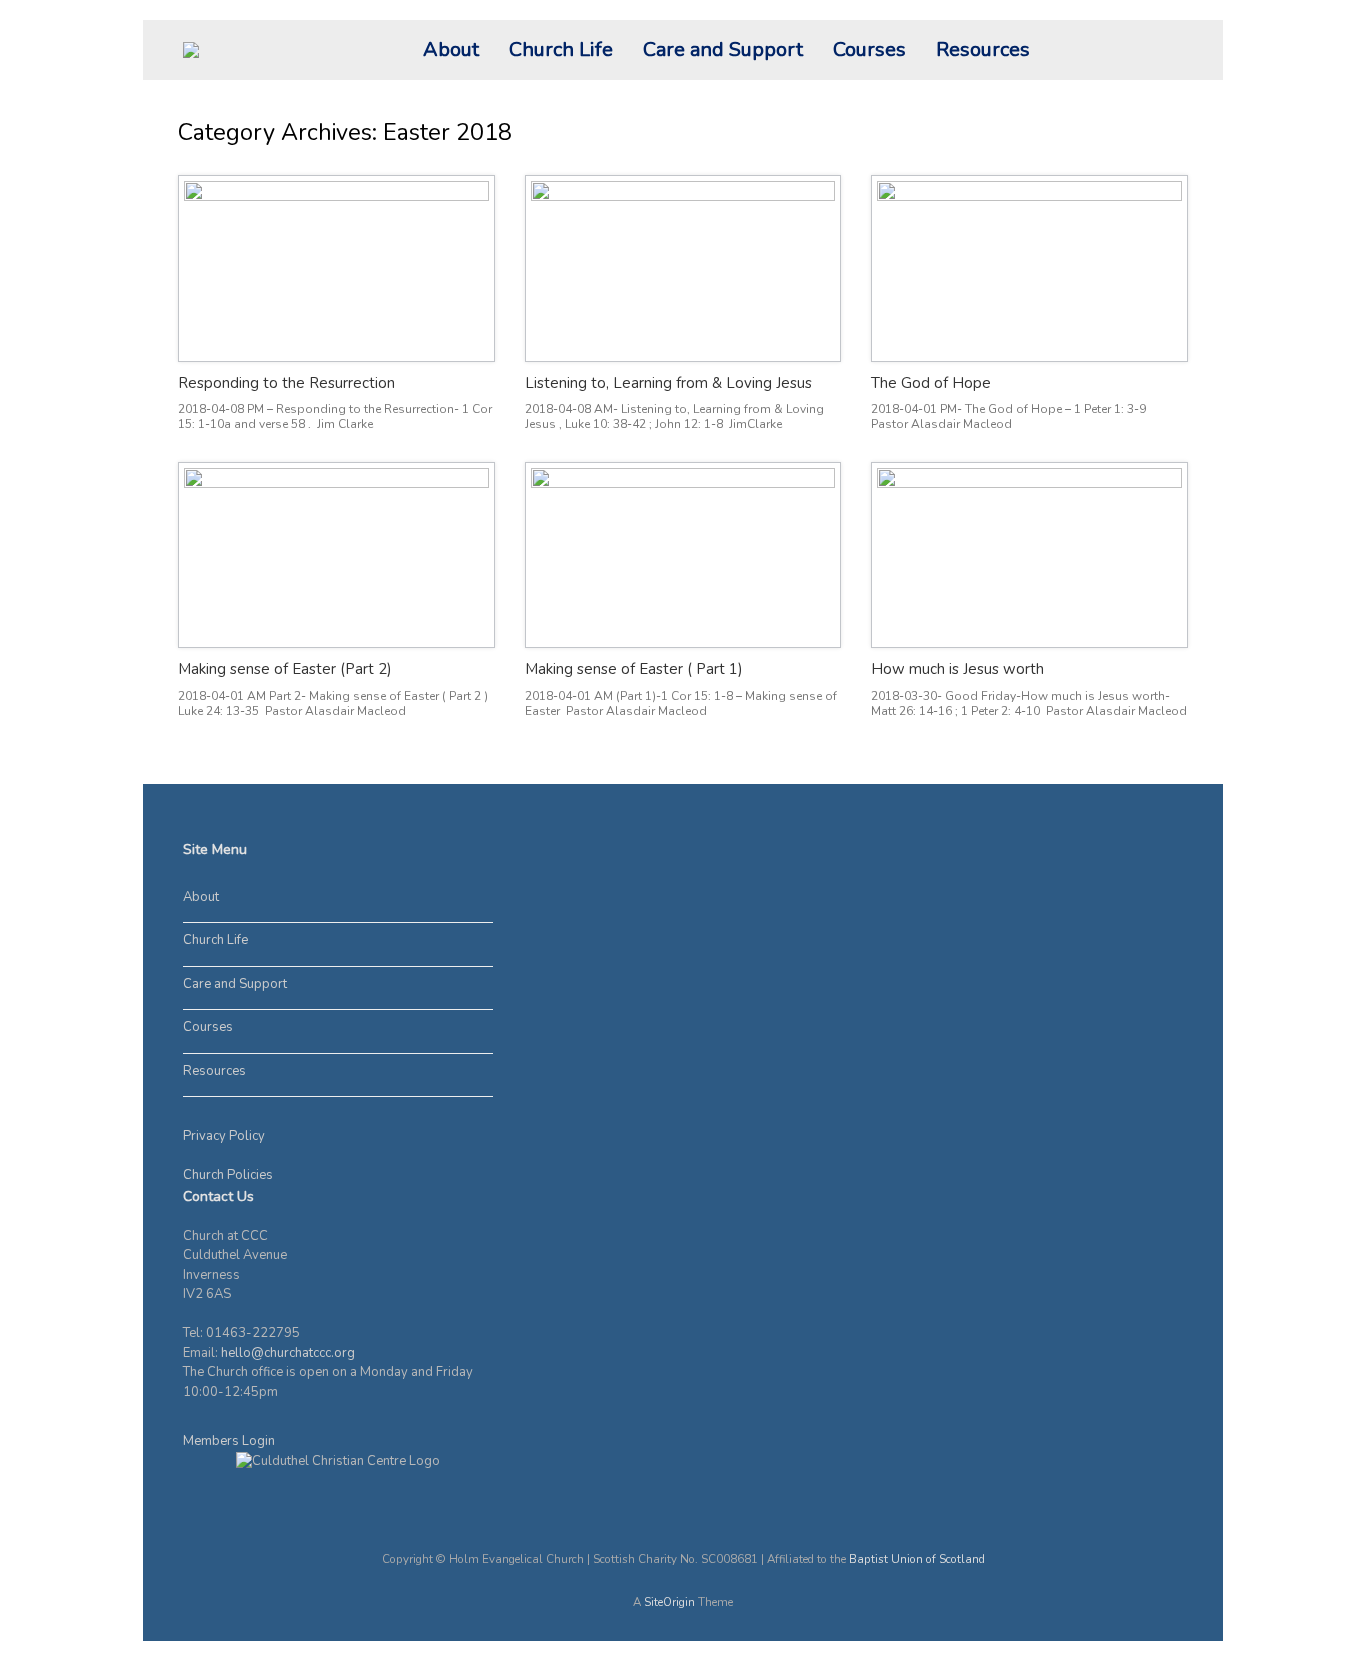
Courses (869, 49)
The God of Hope (931, 383)
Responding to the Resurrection (286, 383)
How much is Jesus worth (957, 669)
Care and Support (723, 49)
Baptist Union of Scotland (917, 1559)
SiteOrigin (669, 1602)
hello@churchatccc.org (288, 1353)
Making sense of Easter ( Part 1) (634, 669)
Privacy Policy (224, 1136)
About (451, 49)
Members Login (229, 1441)
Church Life (561, 49)
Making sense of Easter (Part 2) (285, 669)
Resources (983, 49)
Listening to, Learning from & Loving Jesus (668, 383)
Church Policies (228, 1175)
